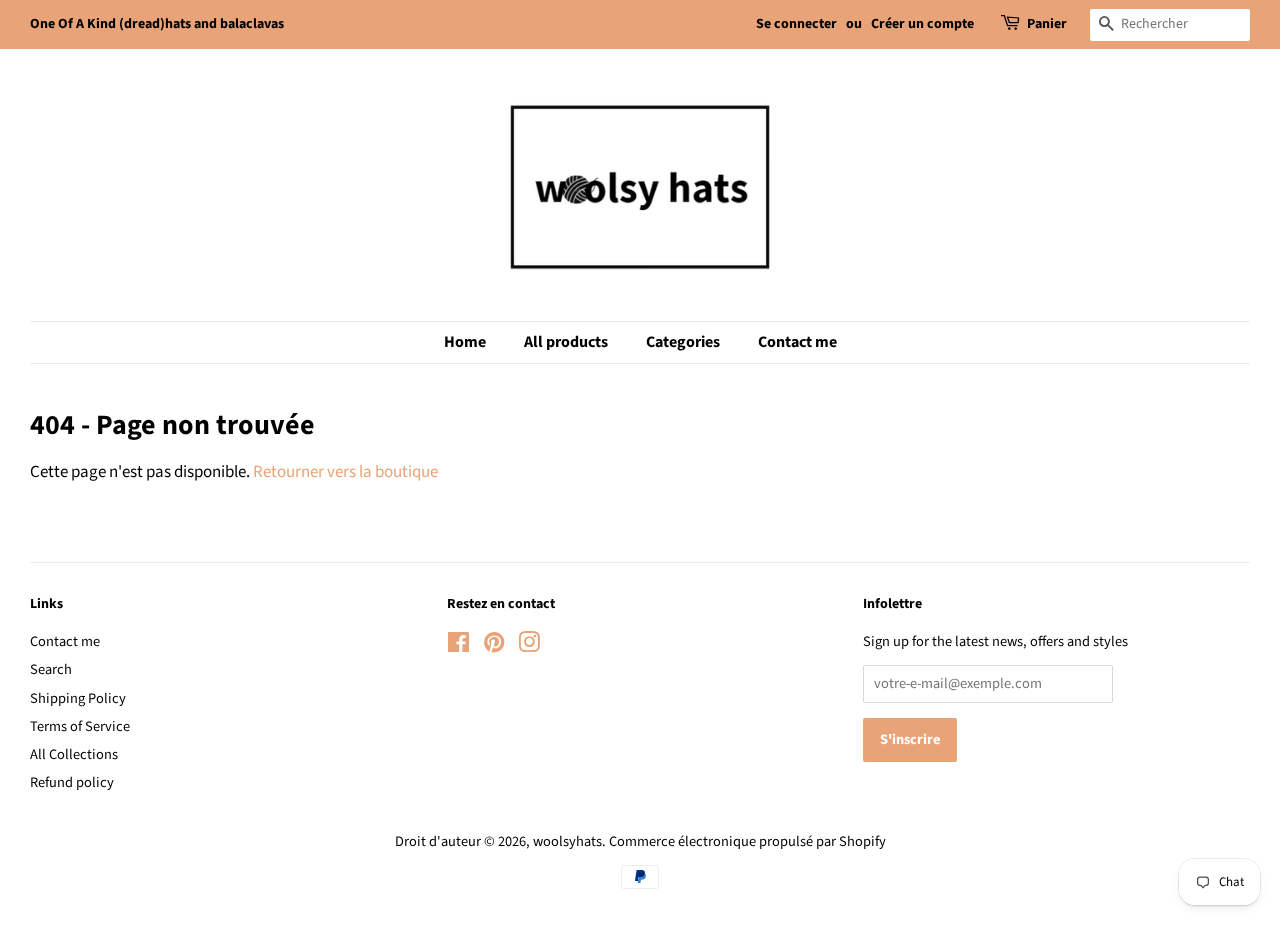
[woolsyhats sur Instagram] (529, 646)
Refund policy (72, 782)
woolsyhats (567, 841)
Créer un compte (922, 24)
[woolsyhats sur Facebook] (458, 646)
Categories (683, 342)
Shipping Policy (78, 698)
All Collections (74, 754)
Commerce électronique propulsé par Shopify (747, 841)
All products (566, 342)
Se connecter (796, 24)
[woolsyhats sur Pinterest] (494, 646)
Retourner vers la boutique (345, 472)
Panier (1047, 24)
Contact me (797, 342)
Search (51, 669)
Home (465, 342)
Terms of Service (80, 726)
